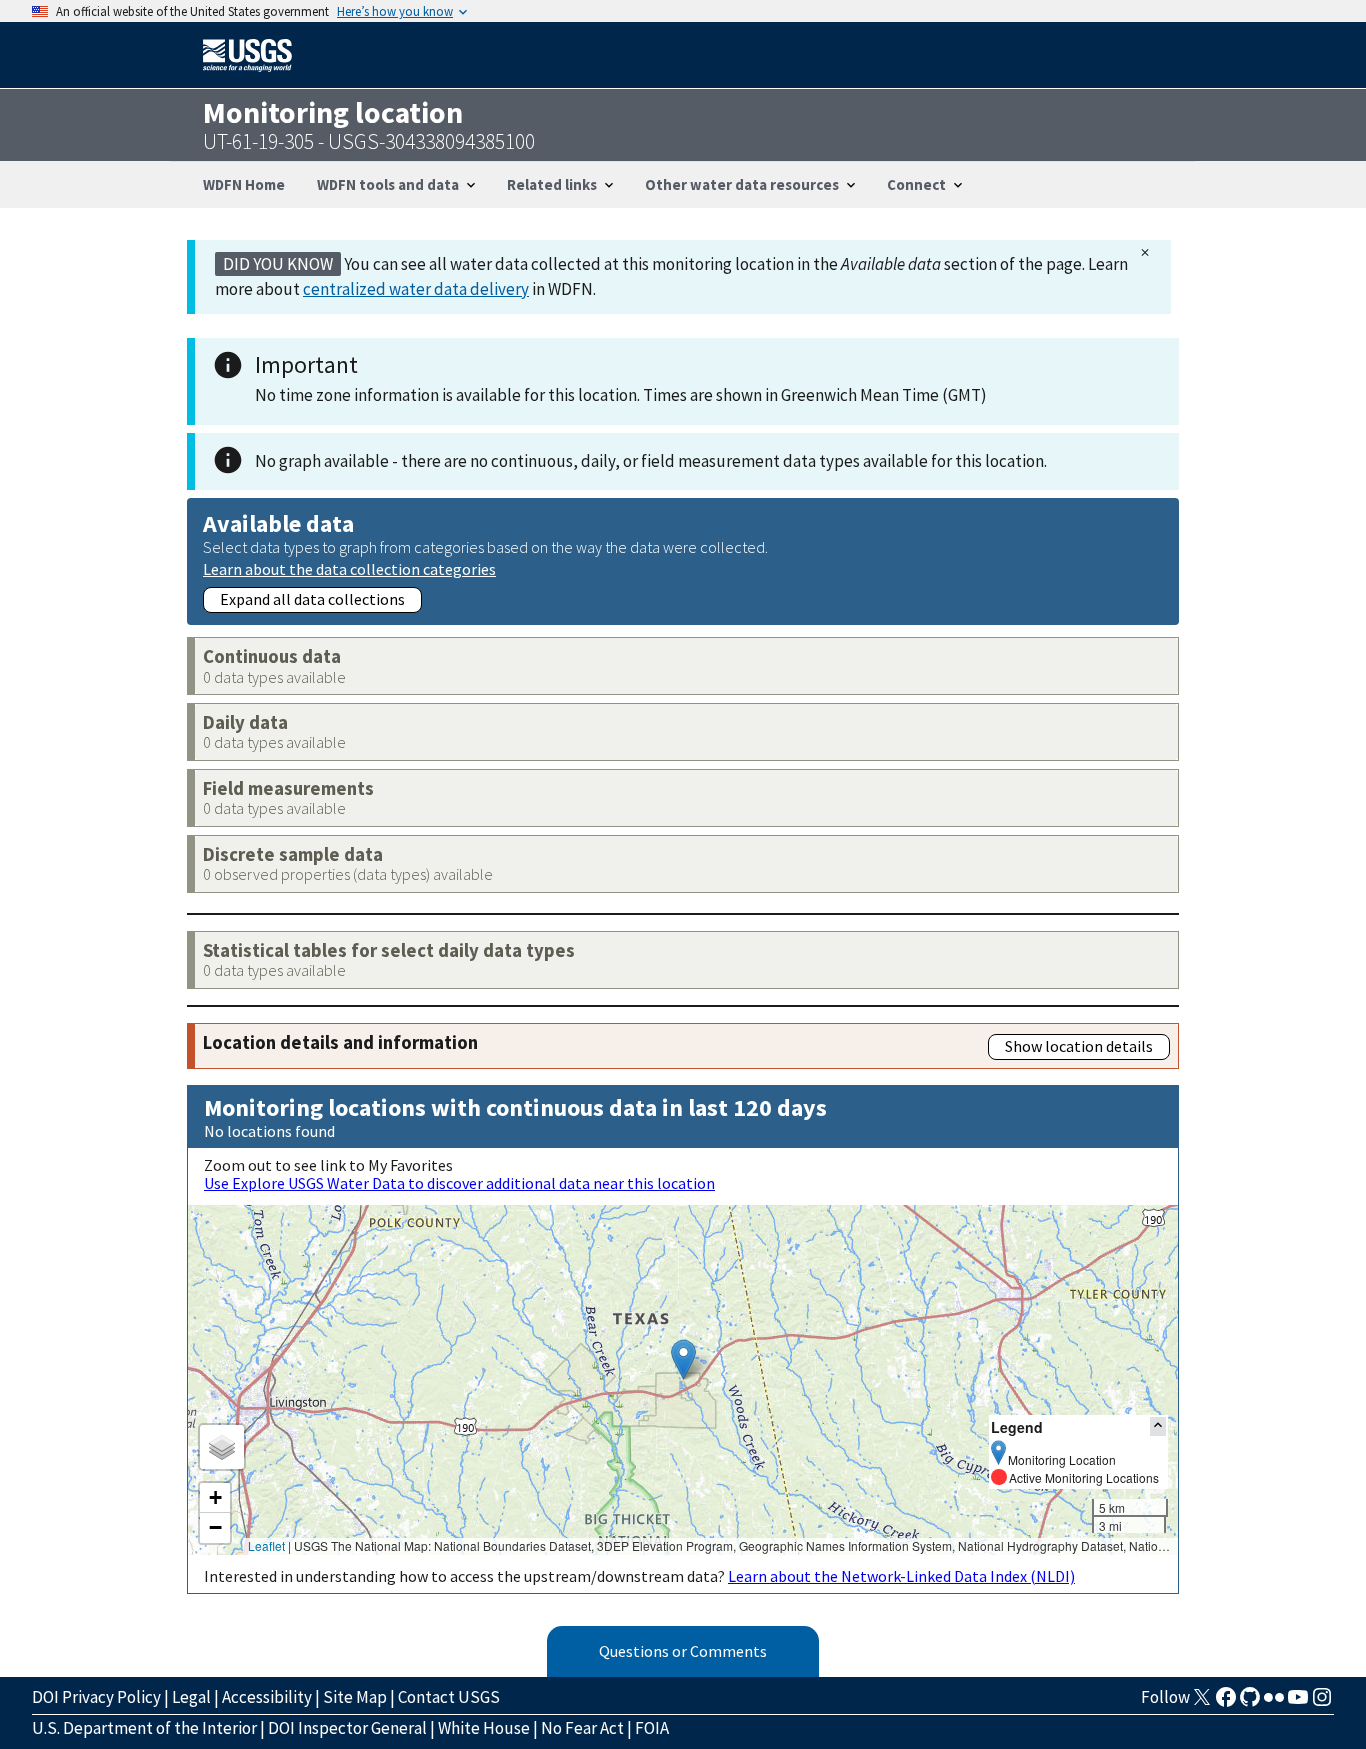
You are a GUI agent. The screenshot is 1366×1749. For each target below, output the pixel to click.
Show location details (1079, 1046)
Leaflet (266, 1545)
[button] (683, 1359)
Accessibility (267, 1697)
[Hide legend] (1158, 1426)
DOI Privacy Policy (96, 1697)
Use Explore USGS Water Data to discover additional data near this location (459, 1183)
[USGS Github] (1250, 1703)
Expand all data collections (312, 599)
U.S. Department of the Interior (144, 1728)
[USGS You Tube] (1298, 1703)
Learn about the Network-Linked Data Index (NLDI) (901, 1576)
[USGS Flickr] (1274, 1703)
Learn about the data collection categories (349, 568)
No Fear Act (582, 1728)
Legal (191, 1697)
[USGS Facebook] (1226, 1703)
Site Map (355, 1697)
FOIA (652, 1728)
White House (484, 1728)
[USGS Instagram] (1322, 1703)
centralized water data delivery (416, 289)
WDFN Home (244, 184)
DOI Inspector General (347, 1728)
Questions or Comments (683, 1651)
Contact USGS (449, 1697)
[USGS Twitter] (1202, 1703)
